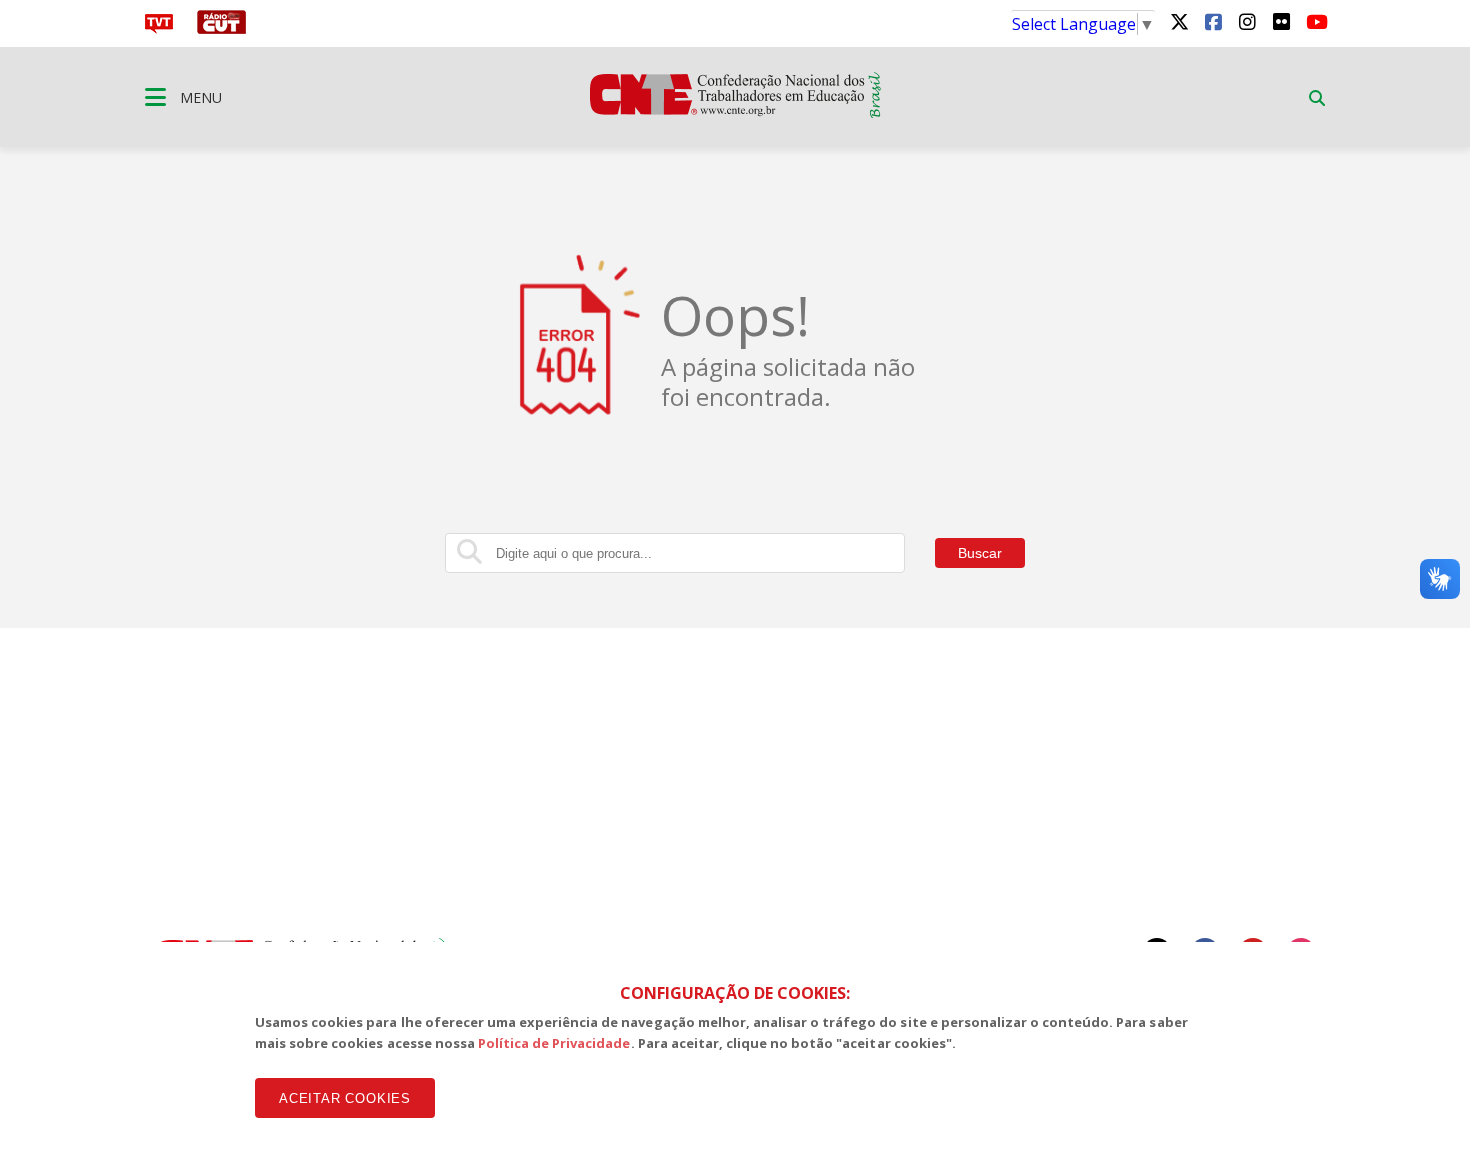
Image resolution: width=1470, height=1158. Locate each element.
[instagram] (1247, 21)
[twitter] (1179, 21)
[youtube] (1315, 21)
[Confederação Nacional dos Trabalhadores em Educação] (735, 112)
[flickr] (1281, 21)
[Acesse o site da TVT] (159, 28)
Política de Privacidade (554, 1043)
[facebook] (1213, 21)
